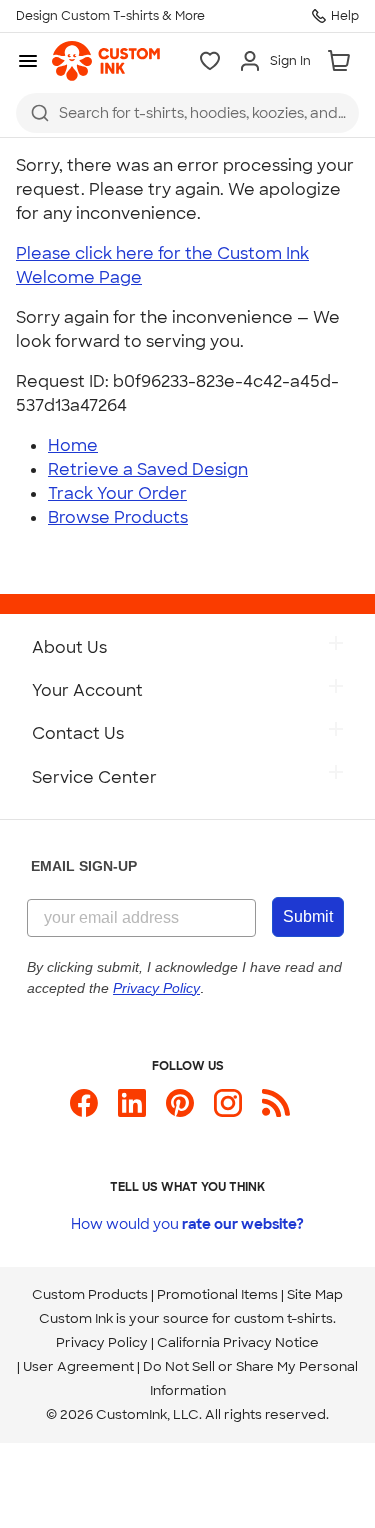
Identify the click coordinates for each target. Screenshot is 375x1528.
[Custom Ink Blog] (276, 1111)
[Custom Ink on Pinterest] (180, 1111)
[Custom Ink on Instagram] (228, 1111)
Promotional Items (217, 1294)
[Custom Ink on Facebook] (84, 1111)
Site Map (315, 1294)
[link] (106, 61)
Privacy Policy (102, 1342)
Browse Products (118, 517)
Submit (308, 916)
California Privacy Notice (238, 1342)
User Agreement (78, 1366)
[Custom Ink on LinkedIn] (132, 1111)
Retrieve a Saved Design (148, 469)
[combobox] (187, 113)
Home (73, 445)
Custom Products (90, 1294)
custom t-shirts (283, 1318)
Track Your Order (117, 493)
